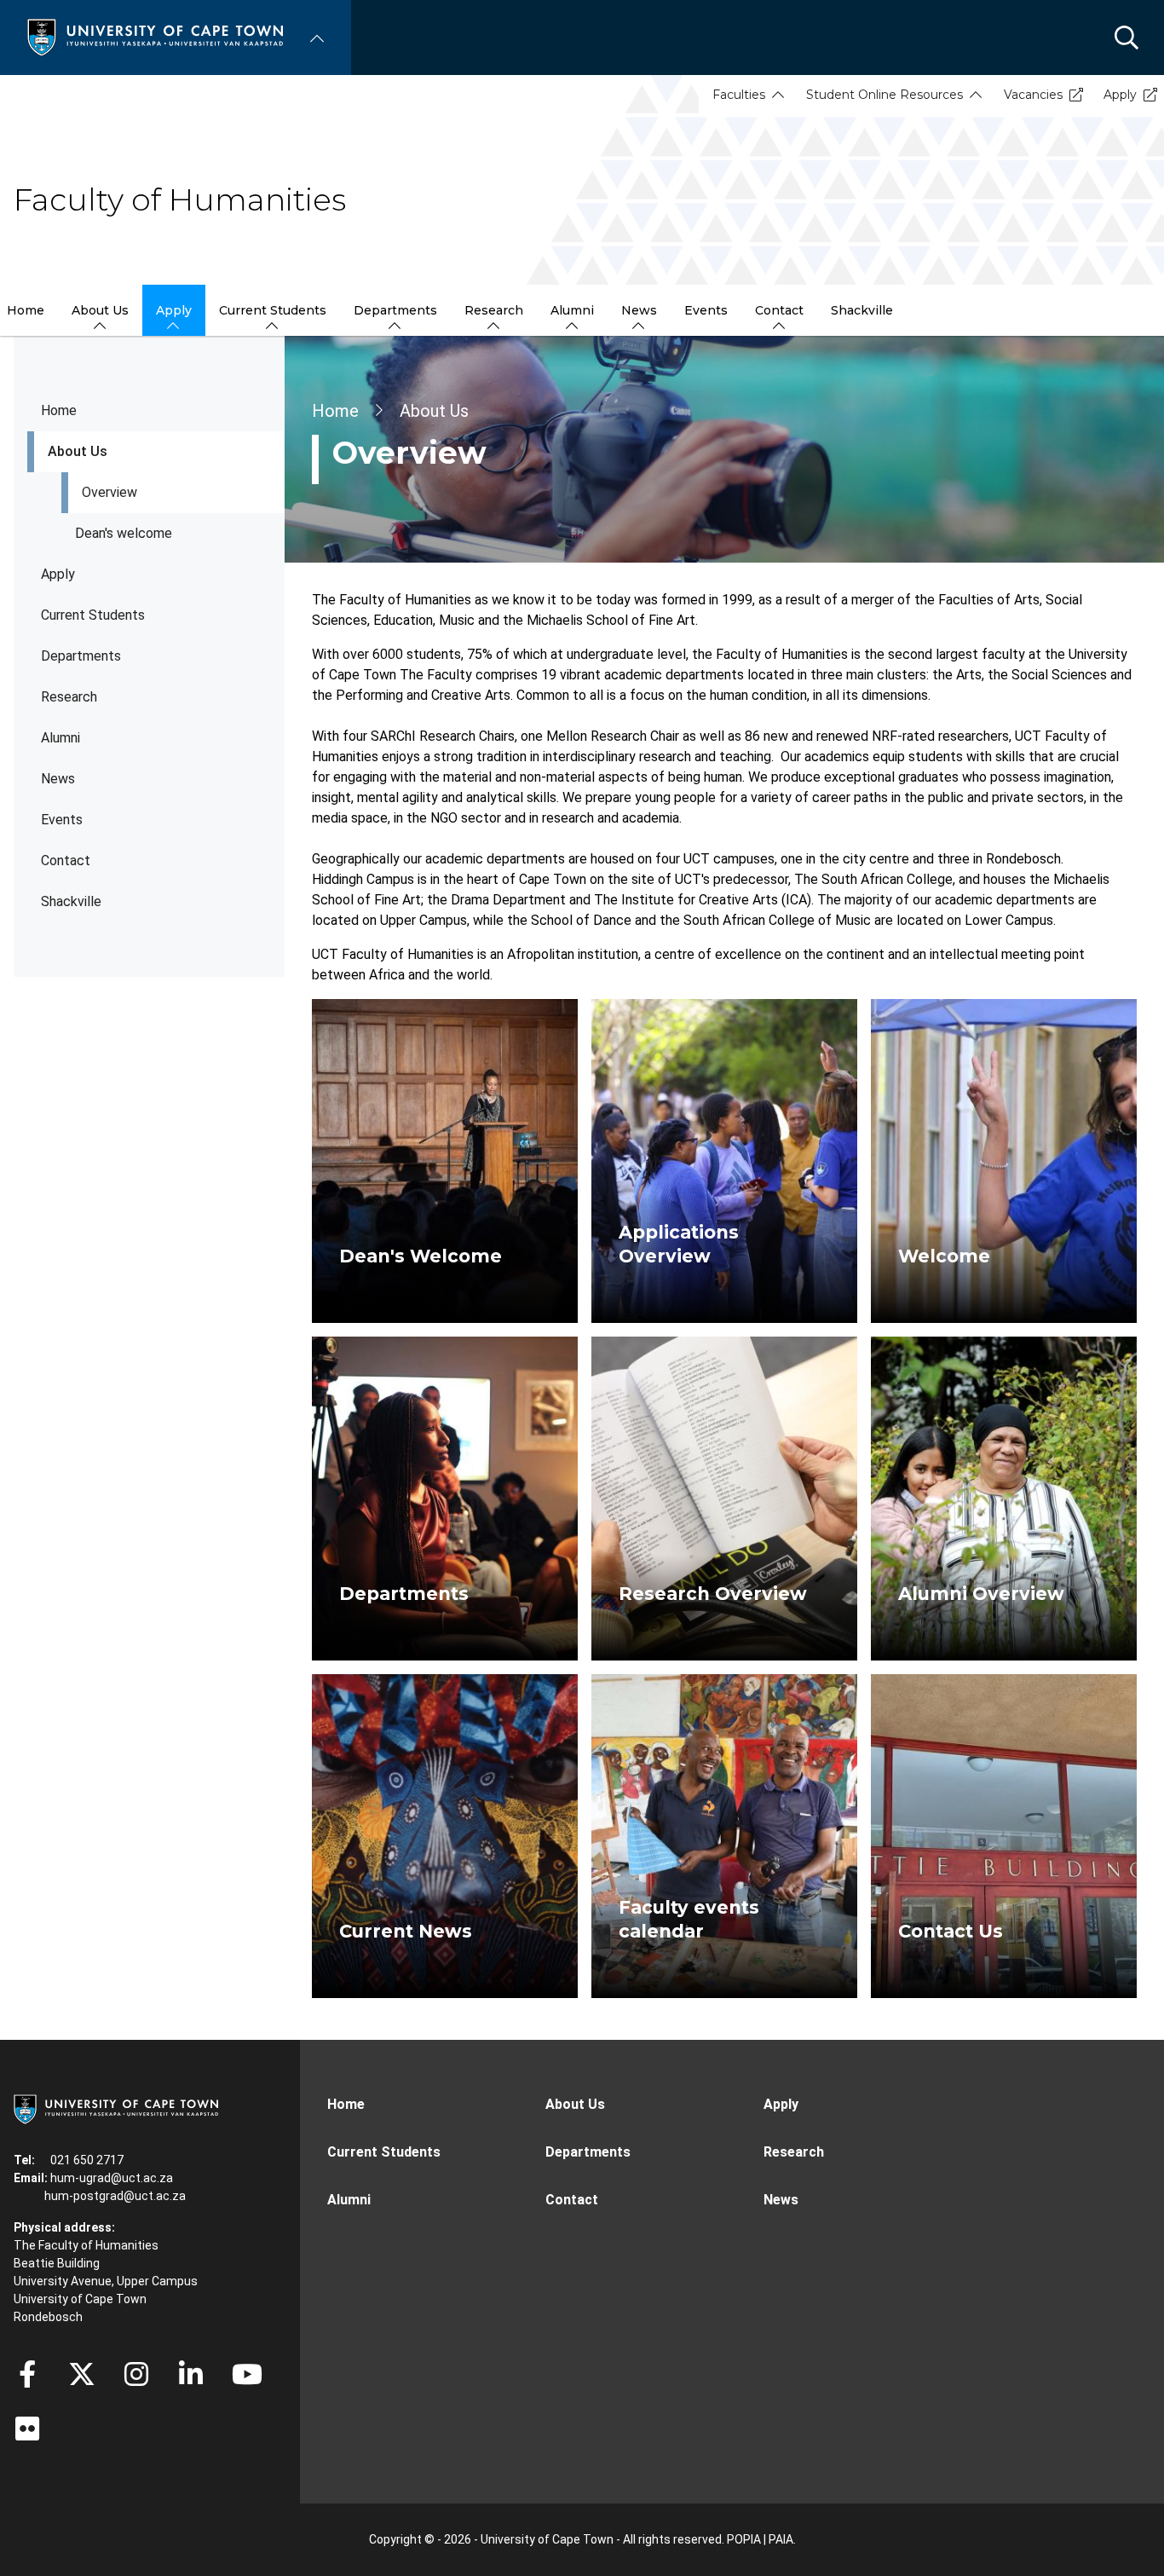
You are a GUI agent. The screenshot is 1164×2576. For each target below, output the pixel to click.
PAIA (781, 2539)
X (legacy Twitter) (82, 2374)
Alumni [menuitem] (572, 310)
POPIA (744, 2539)
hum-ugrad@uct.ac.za (112, 2178)
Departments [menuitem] (395, 310)
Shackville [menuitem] (862, 310)
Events (62, 820)
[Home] (155, 36)
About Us (78, 451)
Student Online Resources (885, 95)
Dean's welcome (124, 533)
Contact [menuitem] (779, 310)
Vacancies (1033, 95)
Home (59, 410)
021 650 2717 (87, 2160)
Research (69, 697)
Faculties (739, 95)
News (58, 779)
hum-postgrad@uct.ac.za (115, 2196)
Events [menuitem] (706, 310)
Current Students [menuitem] (273, 310)
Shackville (71, 901)
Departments (81, 656)
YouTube (247, 2374)
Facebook (27, 2374)
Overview (109, 492)
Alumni (61, 738)
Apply (1120, 95)
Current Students (93, 615)
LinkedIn (191, 2374)
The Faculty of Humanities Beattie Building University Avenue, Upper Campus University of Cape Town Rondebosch (106, 2281)
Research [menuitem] (494, 310)
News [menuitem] (639, 310)
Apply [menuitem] (174, 310)
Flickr (27, 2429)
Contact (66, 861)
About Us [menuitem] (100, 310)
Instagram (136, 2374)
